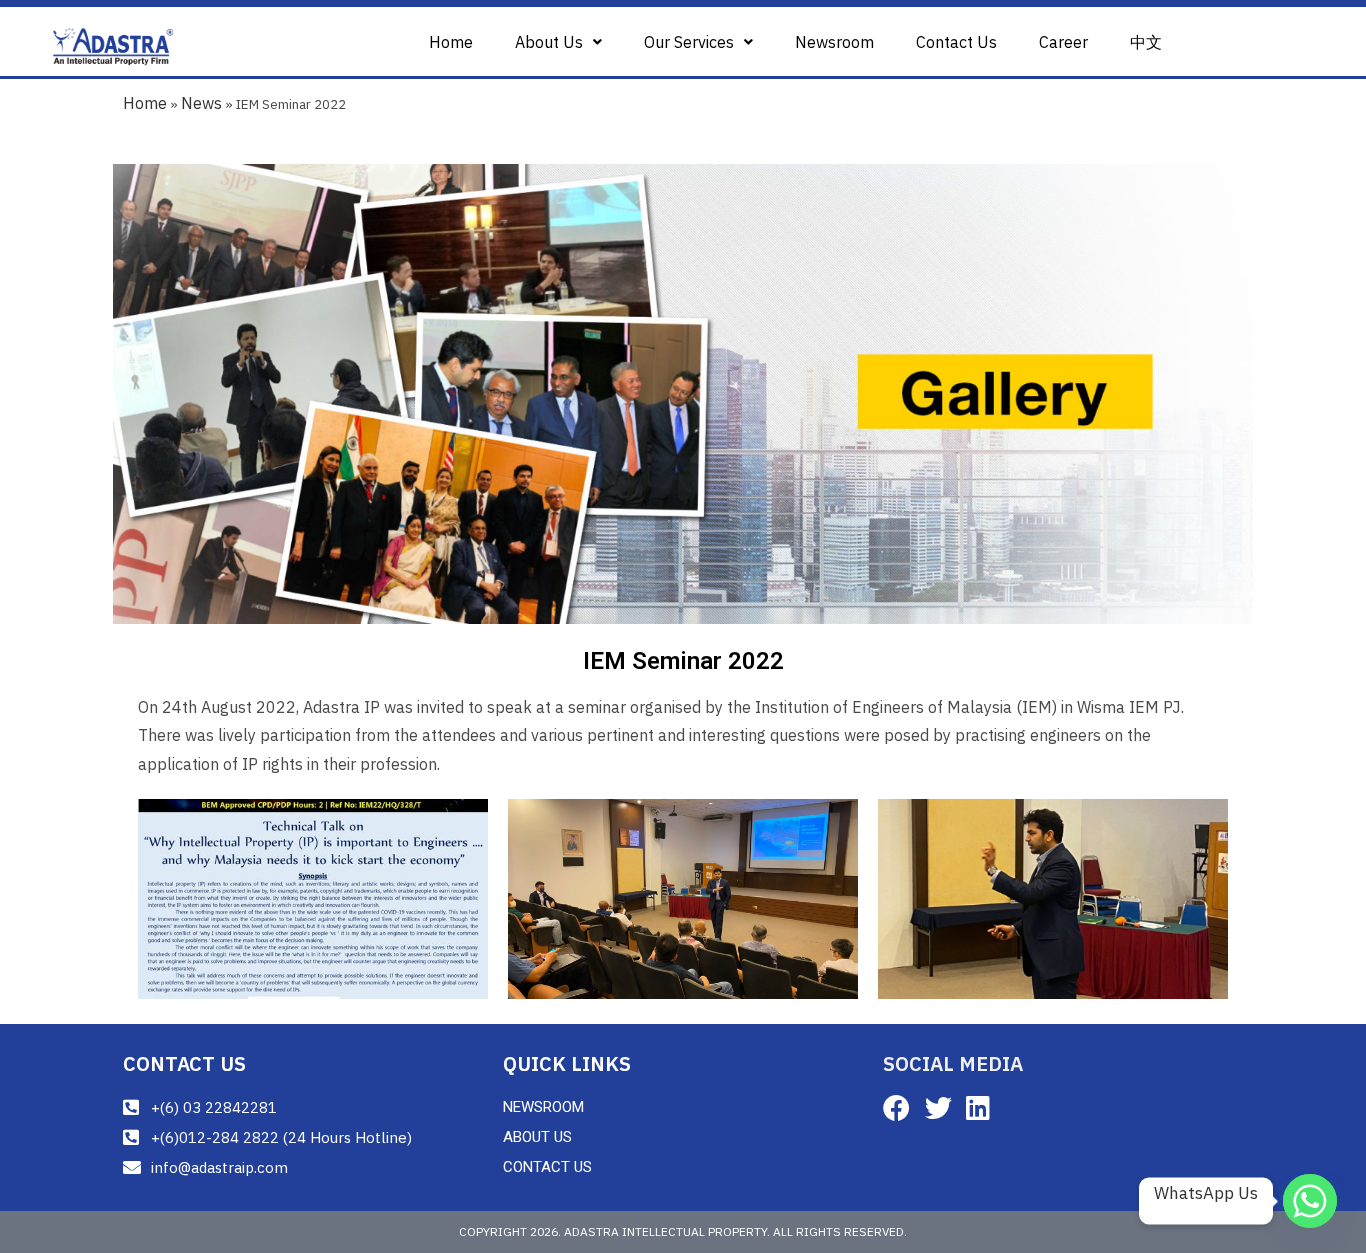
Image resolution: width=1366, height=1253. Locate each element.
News (201, 103)
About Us (549, 42)
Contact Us (956, 42)
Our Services (689, 42)
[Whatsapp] (1310, 1201)
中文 (1146, 42)
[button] (558, 42)
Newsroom (834, 42)
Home (451, 42)
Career (1063, 42)
